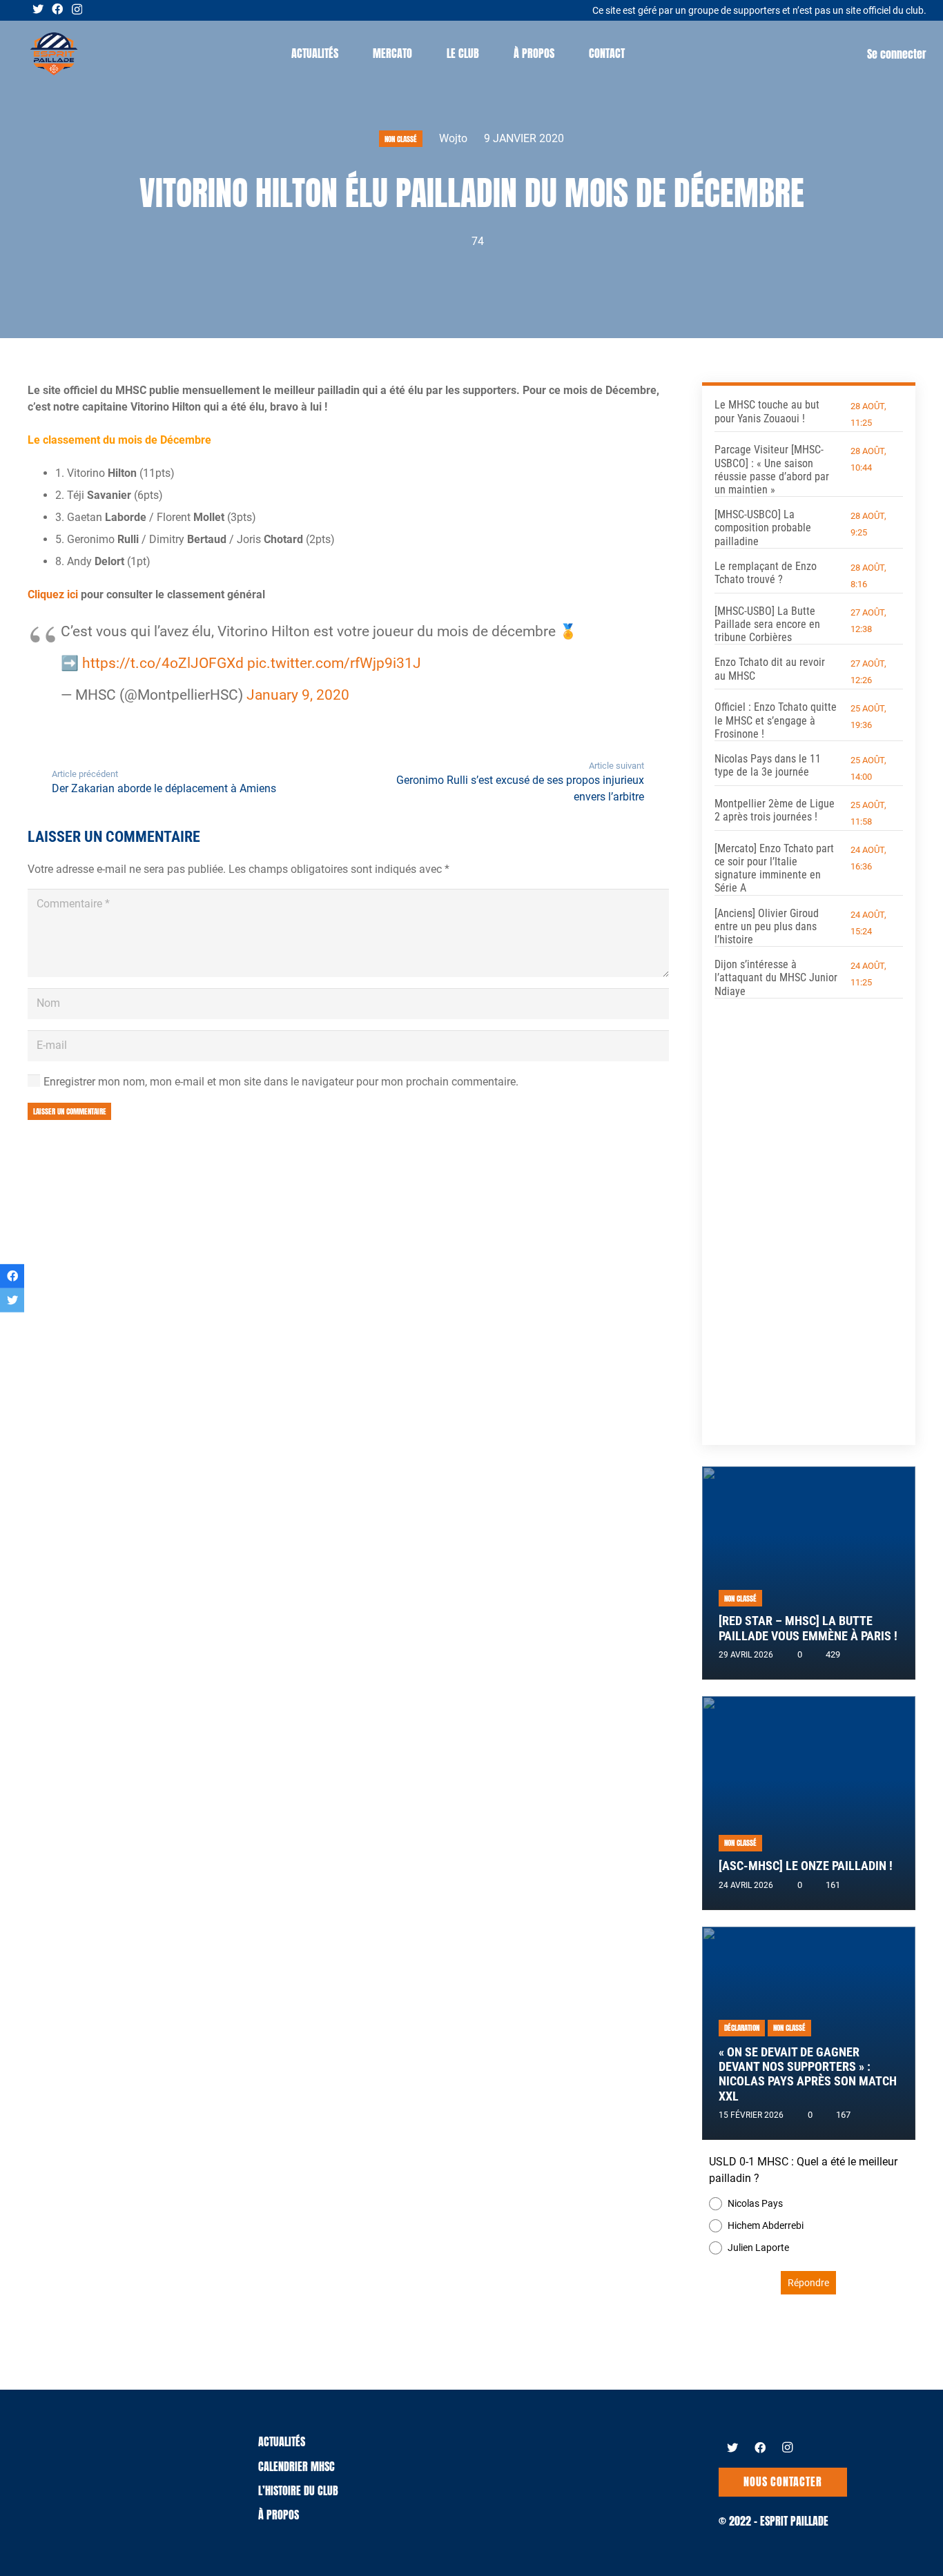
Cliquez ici (54, 594)
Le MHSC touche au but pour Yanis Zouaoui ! (767, 411)
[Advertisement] (809, 1212)
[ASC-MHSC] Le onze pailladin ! (806, 1866)
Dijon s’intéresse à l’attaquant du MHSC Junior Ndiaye (776, 977)
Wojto (453, 138)
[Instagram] (77, 10)
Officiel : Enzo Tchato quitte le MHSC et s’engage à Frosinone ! (776, 720)
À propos (279, 2515)
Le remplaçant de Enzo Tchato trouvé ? (766, 573)
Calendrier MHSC (296, 2466)
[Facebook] (57, 9)
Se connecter (897, 54)
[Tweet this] (12, 1300)
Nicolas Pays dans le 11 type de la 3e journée (768, 765)
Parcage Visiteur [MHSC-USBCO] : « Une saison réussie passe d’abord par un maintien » (772, 470)
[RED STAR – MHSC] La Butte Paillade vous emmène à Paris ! (808, 1628)
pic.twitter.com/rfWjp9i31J (334, 663)
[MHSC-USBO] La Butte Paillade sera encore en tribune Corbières (767, 624)
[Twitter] (38, 9)
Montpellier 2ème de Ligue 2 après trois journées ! (775, 810)
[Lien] (54, 54)
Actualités (282, 2441)
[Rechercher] (656, 53)
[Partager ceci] (12, 1276)
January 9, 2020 (298, 695)
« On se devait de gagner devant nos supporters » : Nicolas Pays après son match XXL (808, 2074)
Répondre (808, 2283)
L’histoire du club (298, 2490)
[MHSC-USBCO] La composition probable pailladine (763, 528)
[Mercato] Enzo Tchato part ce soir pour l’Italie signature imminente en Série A (774, 868)
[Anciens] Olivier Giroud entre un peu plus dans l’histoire (767, 926)
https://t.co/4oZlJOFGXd (163, 663)
